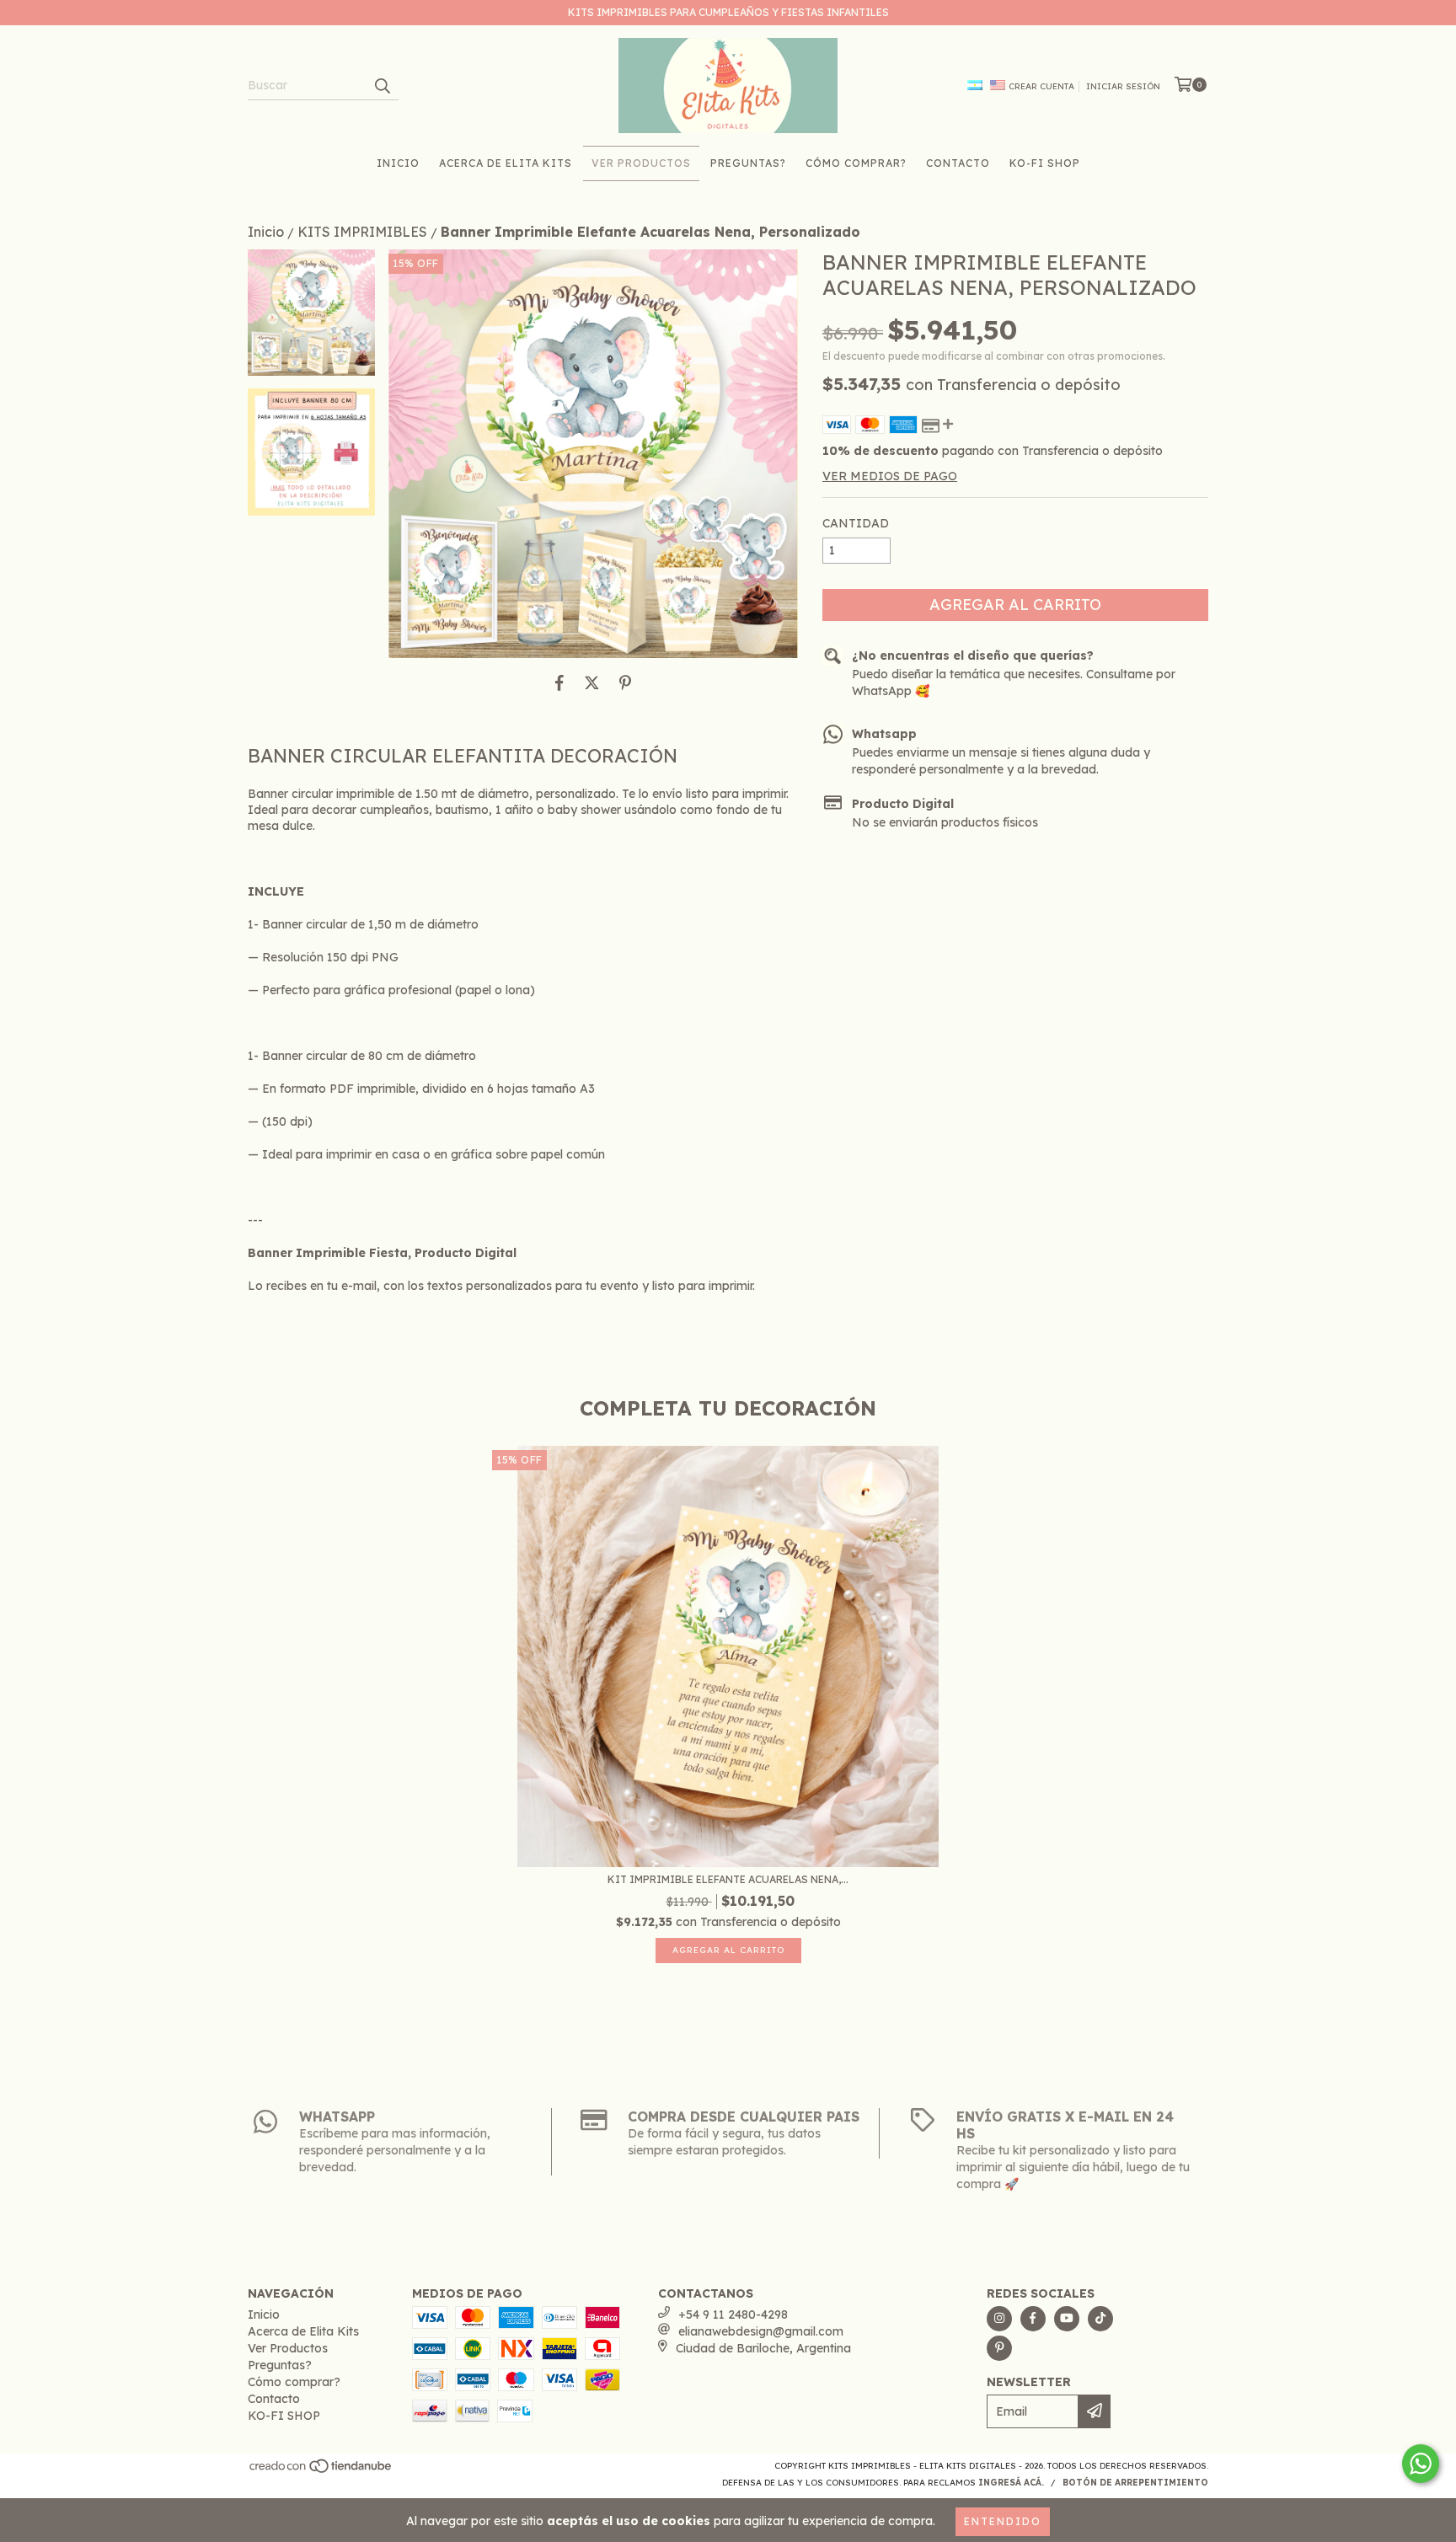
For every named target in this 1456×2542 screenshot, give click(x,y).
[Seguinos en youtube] (1067, 2319)
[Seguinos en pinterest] (999, 2348)
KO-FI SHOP (1045, 163)
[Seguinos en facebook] (1033, 2319)
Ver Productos (641, 163)
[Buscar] (382, 85)
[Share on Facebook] (559, 683)
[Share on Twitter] (592, 683)
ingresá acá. (1011, 2483)
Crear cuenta (1041, 86)
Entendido (1003, 2521)
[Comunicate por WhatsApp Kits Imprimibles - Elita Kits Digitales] (1421, 2464)
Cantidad (856, 523)
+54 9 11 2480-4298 (733, 2315)
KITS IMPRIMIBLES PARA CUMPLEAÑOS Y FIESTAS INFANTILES (728, 12)
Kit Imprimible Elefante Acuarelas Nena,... (728, 1879)
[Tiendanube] (321, 2471)
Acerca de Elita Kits (506, 163)
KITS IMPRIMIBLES (362, 232)
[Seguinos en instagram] (999, 2319)
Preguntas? (748, 163)
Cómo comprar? (856, 163)
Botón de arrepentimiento (1135, 2483)
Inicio (398, 163)
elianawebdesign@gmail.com (761, 2331)
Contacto (958, 163)
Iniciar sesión (1123, 86)
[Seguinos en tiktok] (1100, 2319)
